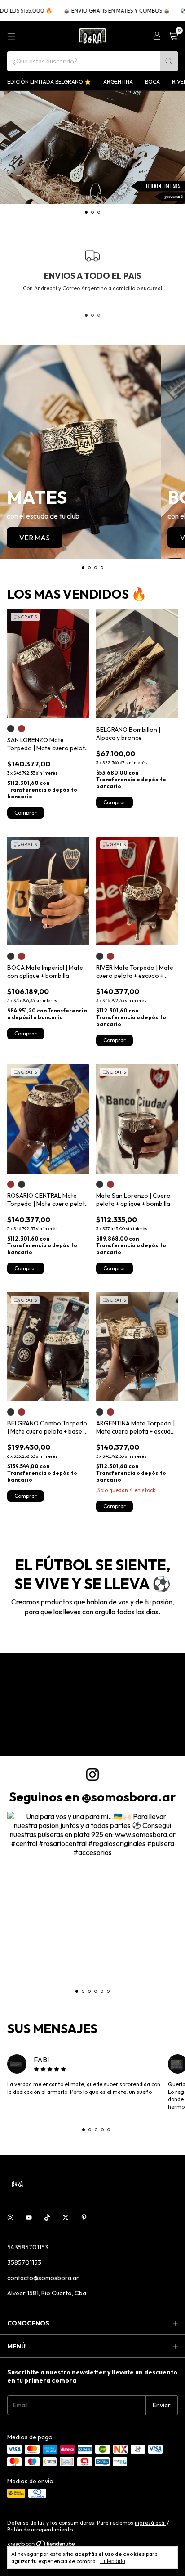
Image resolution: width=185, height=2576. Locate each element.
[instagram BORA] (10, 2218)
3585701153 (24, 2262)
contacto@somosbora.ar (43, 2278)
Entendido (113, 2561)
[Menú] (11, 36)
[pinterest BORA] (84, 2218)
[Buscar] (169, 61)
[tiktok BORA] (47, 2218)
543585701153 (28, 2247)
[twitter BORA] (66, 2218)
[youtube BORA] (29, 2218)
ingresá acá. (150, 2523)
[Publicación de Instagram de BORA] (92, 1897)
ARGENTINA (118, 82)
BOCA (152, 82)
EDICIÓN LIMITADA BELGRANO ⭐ (49, 82)
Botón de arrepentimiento (40, 2529)
